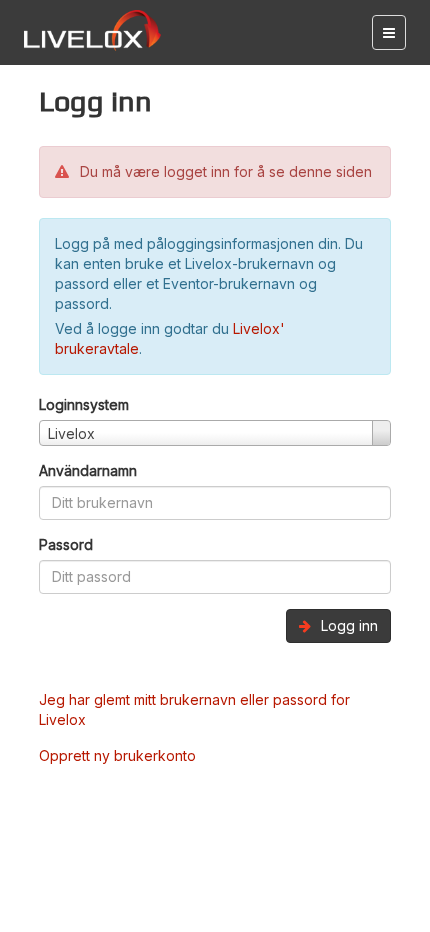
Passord (66, 544)
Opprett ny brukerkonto (117, 755)
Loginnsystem (84, 404)
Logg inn (347, 625)
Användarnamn (88, 470)
